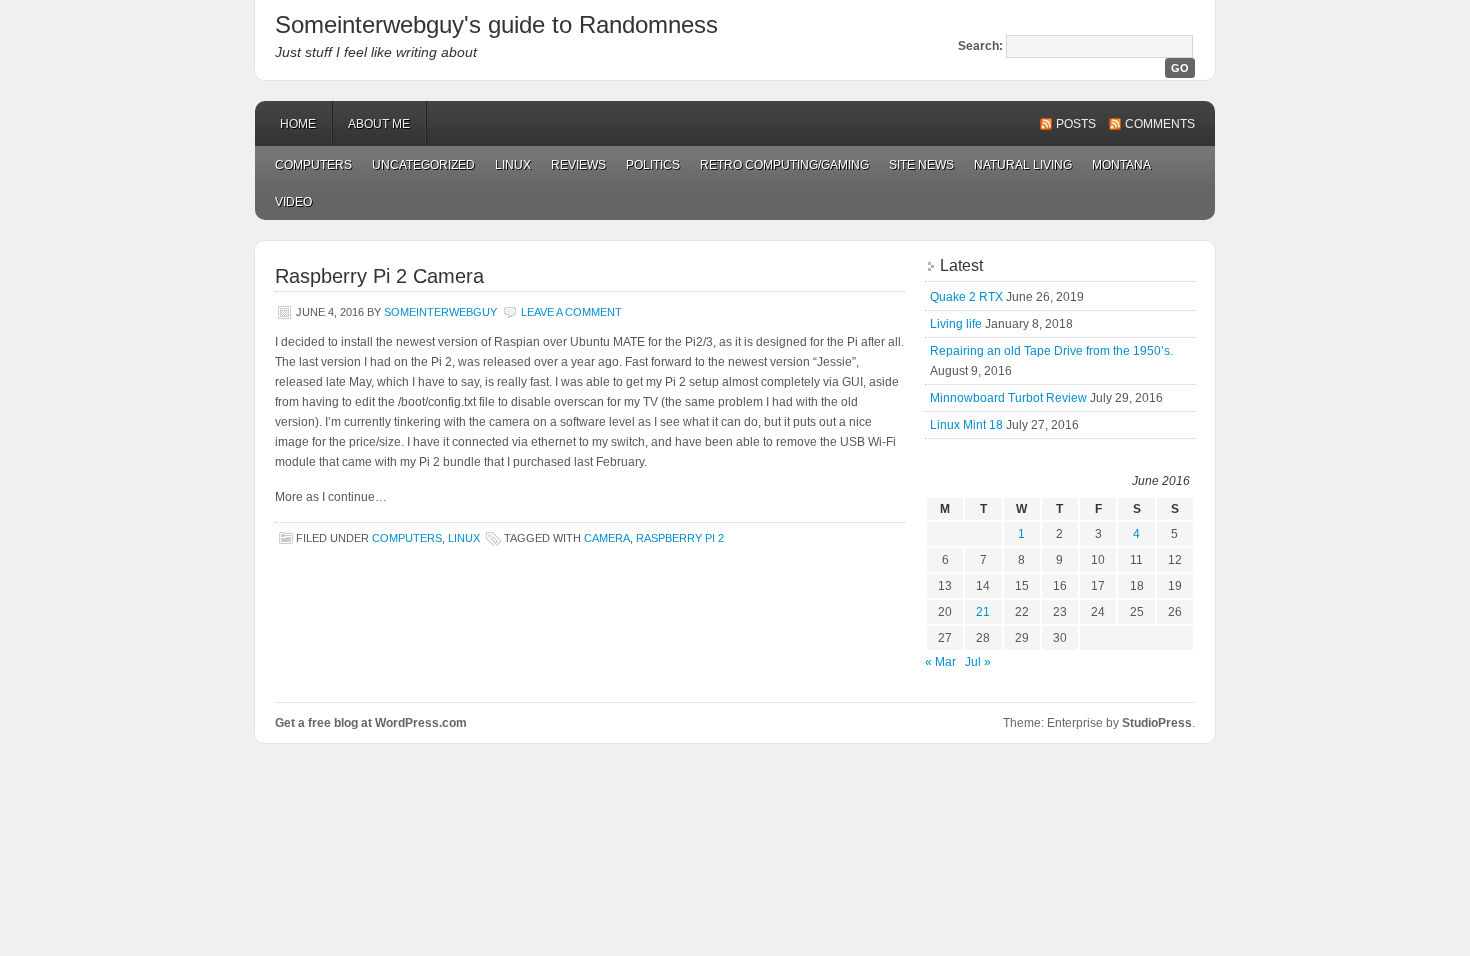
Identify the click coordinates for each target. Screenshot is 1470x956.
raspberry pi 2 (680, 538)
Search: (980, 46)
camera (607, 538)
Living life (956, 324)
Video (293, 202)
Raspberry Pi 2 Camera (379, 276)
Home (298, 124)
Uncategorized (423, 165)
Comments (1160, 124)
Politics (653, 165)
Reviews (578, 165)
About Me (379, 124)
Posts (1076, 124)
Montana (1121, 165)
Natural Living (1023, 165)
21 (983, 612)
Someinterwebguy (440, 312)
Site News (921, 165)
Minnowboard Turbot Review (1008, 398)
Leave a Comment (571, 312)
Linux (513, 165)
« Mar (940, 662)
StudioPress (1157, 723)
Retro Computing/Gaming (784, 165)
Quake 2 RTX (966, 297)
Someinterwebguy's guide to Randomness (496, 24)
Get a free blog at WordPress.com (371, 723)
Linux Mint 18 (966, 425)
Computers (313, 165)
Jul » (978, 662)
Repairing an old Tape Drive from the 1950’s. (1051, 351)
